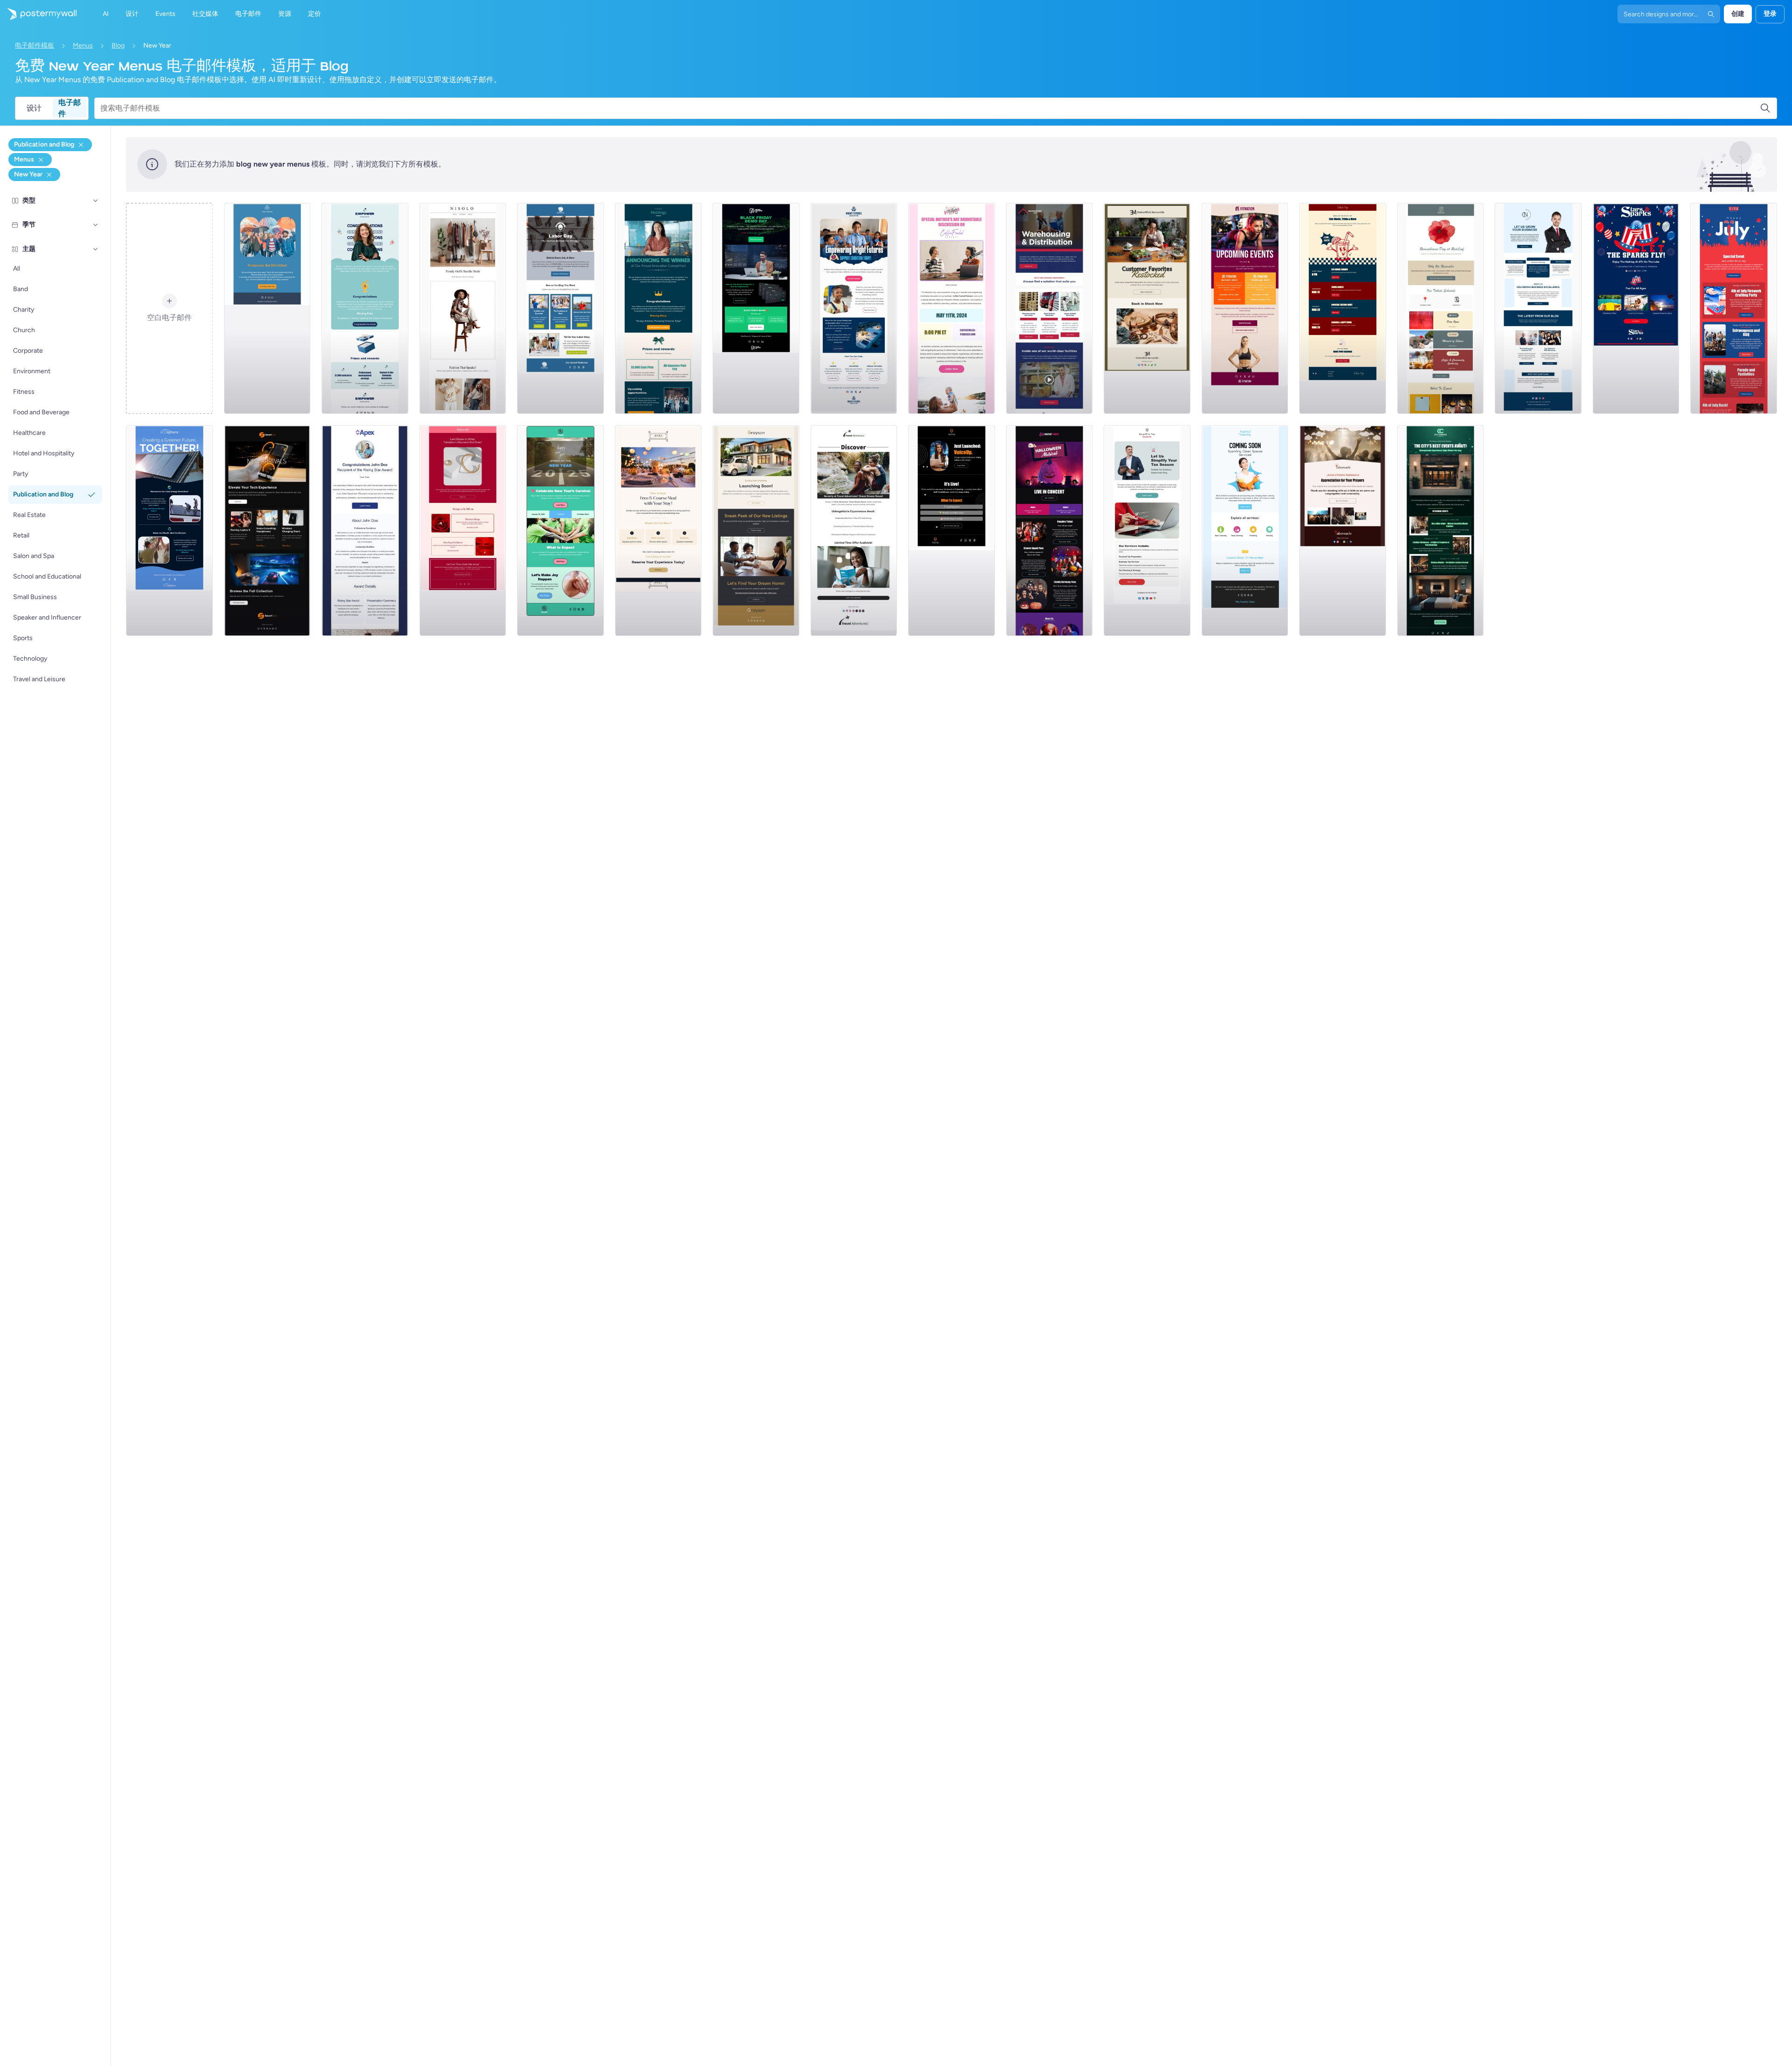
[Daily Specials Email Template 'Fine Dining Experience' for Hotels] (658, 530)
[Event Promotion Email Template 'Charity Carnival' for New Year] (560, 530)
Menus (83, 45)
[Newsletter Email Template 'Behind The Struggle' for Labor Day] (560, 308)
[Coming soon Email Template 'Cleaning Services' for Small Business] (1245, 530)
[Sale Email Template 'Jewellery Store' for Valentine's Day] (463, 530)
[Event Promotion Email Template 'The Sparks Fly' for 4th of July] (1636, 308)
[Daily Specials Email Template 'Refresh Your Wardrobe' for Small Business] (463, 308)
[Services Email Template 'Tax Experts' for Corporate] (1147, 530)
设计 (34, 108)
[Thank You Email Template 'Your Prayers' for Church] (1343, 530)
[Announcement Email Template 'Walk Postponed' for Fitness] (267, 308)
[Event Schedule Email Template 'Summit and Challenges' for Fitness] (1245, 308)
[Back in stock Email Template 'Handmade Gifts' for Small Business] (1147, 308)
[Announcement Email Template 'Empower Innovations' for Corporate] (365, 308)
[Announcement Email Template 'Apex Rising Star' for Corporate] (365, 530)
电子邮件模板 (35, 45)
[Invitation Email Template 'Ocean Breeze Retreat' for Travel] (854, 530)
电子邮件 (70, 108)
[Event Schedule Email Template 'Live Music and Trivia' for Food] (1343, 308)
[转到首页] (38, 14)
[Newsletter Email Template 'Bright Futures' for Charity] (854, 308)
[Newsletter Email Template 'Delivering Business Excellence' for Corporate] (1538, 308)
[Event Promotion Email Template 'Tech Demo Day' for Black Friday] (756, 308)
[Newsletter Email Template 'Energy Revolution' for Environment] (169, 530)
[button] (96, 201)
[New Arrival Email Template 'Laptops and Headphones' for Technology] (267, 530)
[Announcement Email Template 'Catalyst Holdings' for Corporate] (658, 308)
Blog (118, 45)
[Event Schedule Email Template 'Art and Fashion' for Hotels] (1441, 530)
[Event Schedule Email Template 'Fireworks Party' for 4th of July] (1734, 308)
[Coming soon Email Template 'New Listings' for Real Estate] (756, 530)
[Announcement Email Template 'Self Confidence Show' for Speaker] (952, 530)
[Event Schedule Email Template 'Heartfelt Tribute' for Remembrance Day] (1441, 308)
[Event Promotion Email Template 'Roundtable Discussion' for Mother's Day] (952, 308)
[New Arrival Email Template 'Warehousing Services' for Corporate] (1050, 308)
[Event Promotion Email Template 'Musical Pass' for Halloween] (1050, 530)
